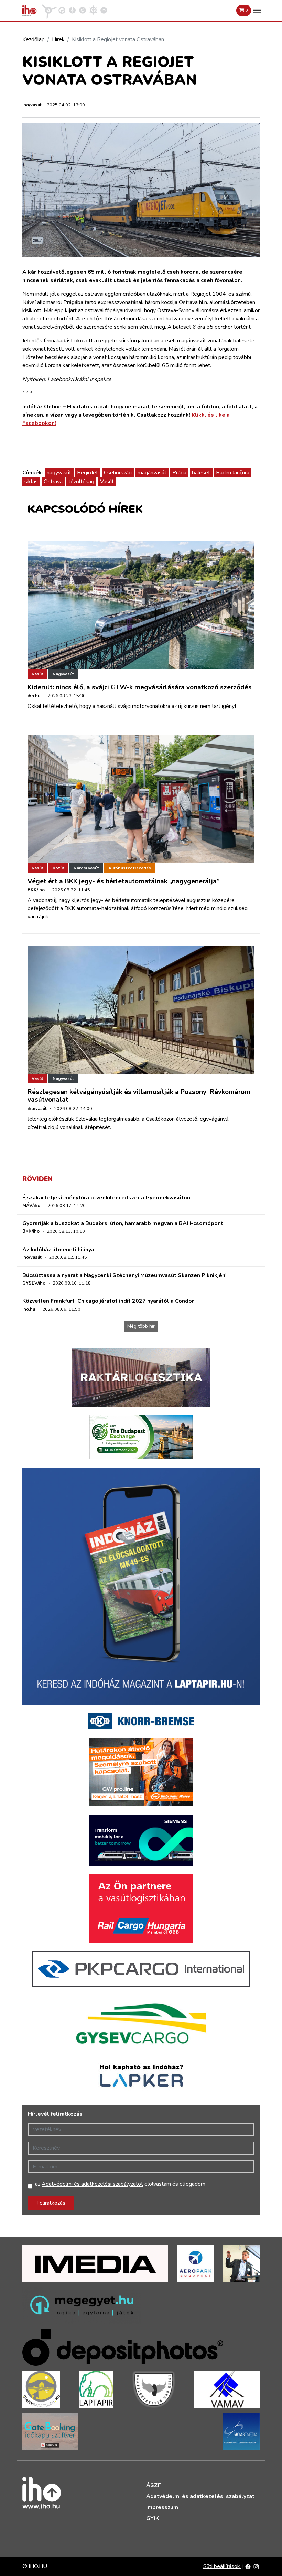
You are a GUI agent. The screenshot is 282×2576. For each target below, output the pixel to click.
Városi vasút (86, 868)
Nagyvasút (63, 674)
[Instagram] (256, 2566)
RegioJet (88, 473)
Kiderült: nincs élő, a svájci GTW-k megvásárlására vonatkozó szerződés (140, 687)
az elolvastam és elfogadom (120, 2184)
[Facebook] (248, 2566)
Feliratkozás (51, 2203)
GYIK (153, 2518)
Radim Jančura (233, 473)
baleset (201, 473)
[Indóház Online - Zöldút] (83, 10)
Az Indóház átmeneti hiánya (58, 1250)
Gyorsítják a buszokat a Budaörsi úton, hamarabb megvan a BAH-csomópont (123, 1223)
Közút (58, 868)
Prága (179, 473)
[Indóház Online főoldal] (104, 10)
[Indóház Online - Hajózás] (93, 10)
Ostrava (53, 482)
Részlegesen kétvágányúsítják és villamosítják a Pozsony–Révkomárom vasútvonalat (139, 1096)
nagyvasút (59, 473)
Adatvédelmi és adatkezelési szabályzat (200, 2496)
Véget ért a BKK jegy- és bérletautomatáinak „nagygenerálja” (123, 881)
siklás (31, 482)
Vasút (107, 482)
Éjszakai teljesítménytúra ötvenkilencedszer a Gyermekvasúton (106, 1198)
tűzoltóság (81, 482)
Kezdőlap (34, 39)
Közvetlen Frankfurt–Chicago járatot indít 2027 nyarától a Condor (108, 1301)
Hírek (58, 39)
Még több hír (141, 1326)
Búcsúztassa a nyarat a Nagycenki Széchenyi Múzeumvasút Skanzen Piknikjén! (124, 1275)
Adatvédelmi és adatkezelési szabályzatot (92, 2184)
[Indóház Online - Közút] (62, 10)
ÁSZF (154, 2485)
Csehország (118, 473)
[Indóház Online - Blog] (72, 10)
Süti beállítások (222, 2566)
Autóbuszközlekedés (130, 868)
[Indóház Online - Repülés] (49, 10)
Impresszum (162, 2507)
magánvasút (152, 473)
